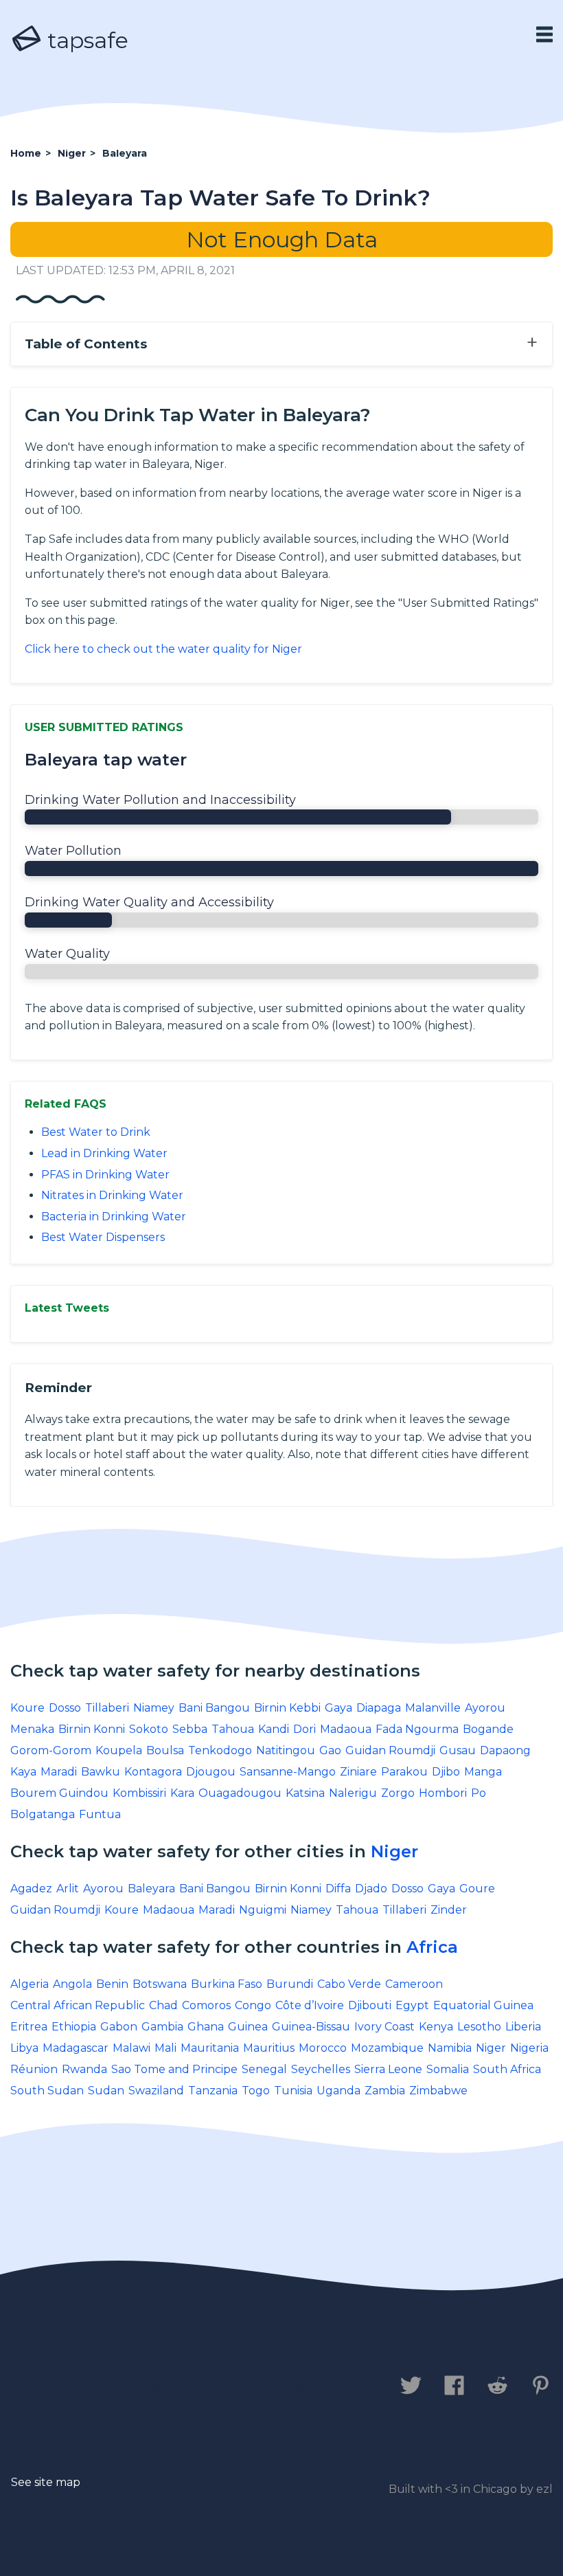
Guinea (248, 2027)
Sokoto (149, 1729)
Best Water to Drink (96, 1132)
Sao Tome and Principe (174, 2069)
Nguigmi (263, 1910)
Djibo (446, 1772)
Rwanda (84, 2069)
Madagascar (76, 2048)
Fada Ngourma (417, 1729)
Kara (182, 1793)
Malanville (433, 1708)
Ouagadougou (240, 1793)
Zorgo (398, 1793)
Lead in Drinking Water (104, 1153)
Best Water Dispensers (103, 1237)
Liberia (523, 2027)
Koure (27, 1708)
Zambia (385, 2091)
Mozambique (387, 2048)
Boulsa (165, 1750)
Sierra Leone (388, 2069)
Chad (163, 2005)
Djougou (211, 1772)
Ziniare (358, 1772)
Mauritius (269, 2048)
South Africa (507, 2069)
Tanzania (213, 2091)
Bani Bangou (214, 1708)
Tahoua (233, 1729)
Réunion (34, 2069)
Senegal (264, 2069)
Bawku (101, 1772)
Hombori (443, 1793)
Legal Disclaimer (298, 2386)
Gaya (338, 1708)
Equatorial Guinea (483, 2005)
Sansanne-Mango (288, 1772)
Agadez (31, 1889)
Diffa (338, 1889)
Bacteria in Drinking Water (114, 1217)
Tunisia (293, 2091)
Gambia (162, 2027)
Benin (112, 1984)
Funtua (100, 1814)
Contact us (50, 2386)
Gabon (119, 2027)
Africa (432, 1947)
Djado (371, 1889)
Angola (72, 1984)
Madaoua (346, 1729)
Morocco (323, 2048)
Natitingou (286, 1750)
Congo (253, 2005)
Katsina (305, 1793)
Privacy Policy (163, 2386)
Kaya (23, 1772)
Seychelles (321, 2069)
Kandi (274, 1729)
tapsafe (85, 40)
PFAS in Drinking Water (105, 1175)
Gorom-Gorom (51, 1750)
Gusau (458, 1750)
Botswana (160, 1984)
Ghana (206, 2027)
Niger (394, 1851)
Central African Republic (78, 2005)
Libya (24, 2048)
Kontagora (153, 1772)
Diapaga (379, 1708)
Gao (330, 1750)
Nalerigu (353, 1793)
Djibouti (370, 2005)
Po (479, 1793)
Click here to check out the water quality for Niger (163, 649)
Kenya (436, 2027)
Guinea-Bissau (311, 2027)
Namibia (450, 2048)
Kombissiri (139, 1793)
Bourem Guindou (59, 1793)
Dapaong (505, 1750)
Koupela (119, 1750)
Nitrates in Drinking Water (112, 1195)
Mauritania (210, 2048)
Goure (477, 1889)
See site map (46, 2482)
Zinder (449, 1910)
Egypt (412, 2005)
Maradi (59, 1772)
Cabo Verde (349, 1984)
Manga (483, 1772)
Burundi (290, 1984)
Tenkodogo (220, 1750)
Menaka (32, 1729)
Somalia (448, 2069)
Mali (165, 2048)
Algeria (30, 1984)
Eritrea (29, 2027)
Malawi (131, 2048)
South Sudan (47, 2091)
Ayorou (485, 1708)
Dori (305, 1729)
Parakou (404, 1772)
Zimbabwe (438, 2091)
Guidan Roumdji (390, 1750)
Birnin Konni (92, 1729)
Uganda (338, 2091)
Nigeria (529, 2048)
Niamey (154, 1708)
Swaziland (156, 2091)
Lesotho (479, 2027)
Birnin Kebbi (287, 1708)
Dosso (65, 1708)
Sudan (106, 2091)
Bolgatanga (43, 1814)
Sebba (190, 1729)
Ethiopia (74, 2027)
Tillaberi (107, 1708)
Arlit (68, 1889)
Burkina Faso (227, 1984)
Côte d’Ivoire (310, 2005)
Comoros (206, 2005)
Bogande (488, 1729)
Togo (256, 2091)
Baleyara (151, 1889)
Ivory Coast (384, 2027)
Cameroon (414, 1984)
